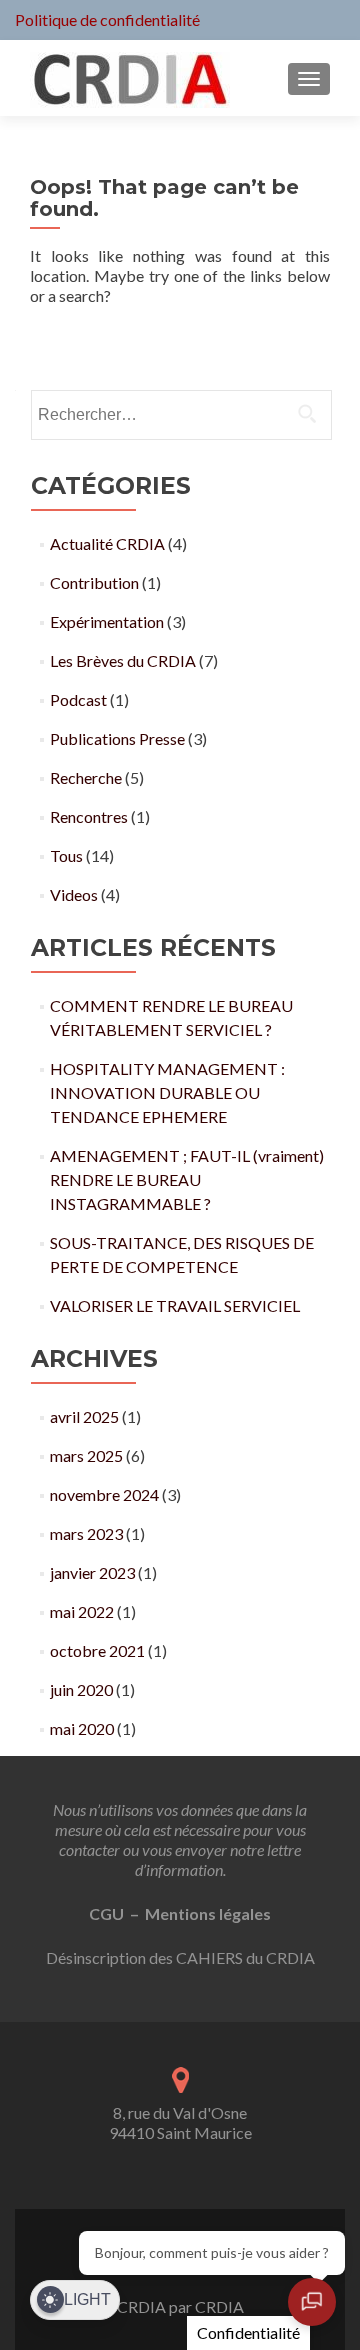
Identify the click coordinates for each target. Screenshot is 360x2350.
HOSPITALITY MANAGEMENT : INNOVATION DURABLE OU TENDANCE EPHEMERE (167, 1092)
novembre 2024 (104, 1494)
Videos (74, 894)
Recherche (86, 777)
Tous (66, 855)
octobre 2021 (97, 1650)
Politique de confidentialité (107, 19)
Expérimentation (107, 621)
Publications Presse (117, 738)
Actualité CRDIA (107, 543)
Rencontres (89, 816)
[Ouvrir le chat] (312, 2302)
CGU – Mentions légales (180, 1913)
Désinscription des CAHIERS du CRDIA (180, 1957)
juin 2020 (81, 1689)
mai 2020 (82, 1728)
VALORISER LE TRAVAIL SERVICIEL (175, 1305)
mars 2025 (86, 1455)
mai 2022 (82, 1611)
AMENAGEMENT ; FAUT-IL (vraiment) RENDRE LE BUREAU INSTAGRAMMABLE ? (187, 1179)
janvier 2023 (92, 1572)
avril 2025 (84, 1416)
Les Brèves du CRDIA (123, 660)
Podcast (78, 699)
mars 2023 (86, 1533)
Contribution (94, 582)
